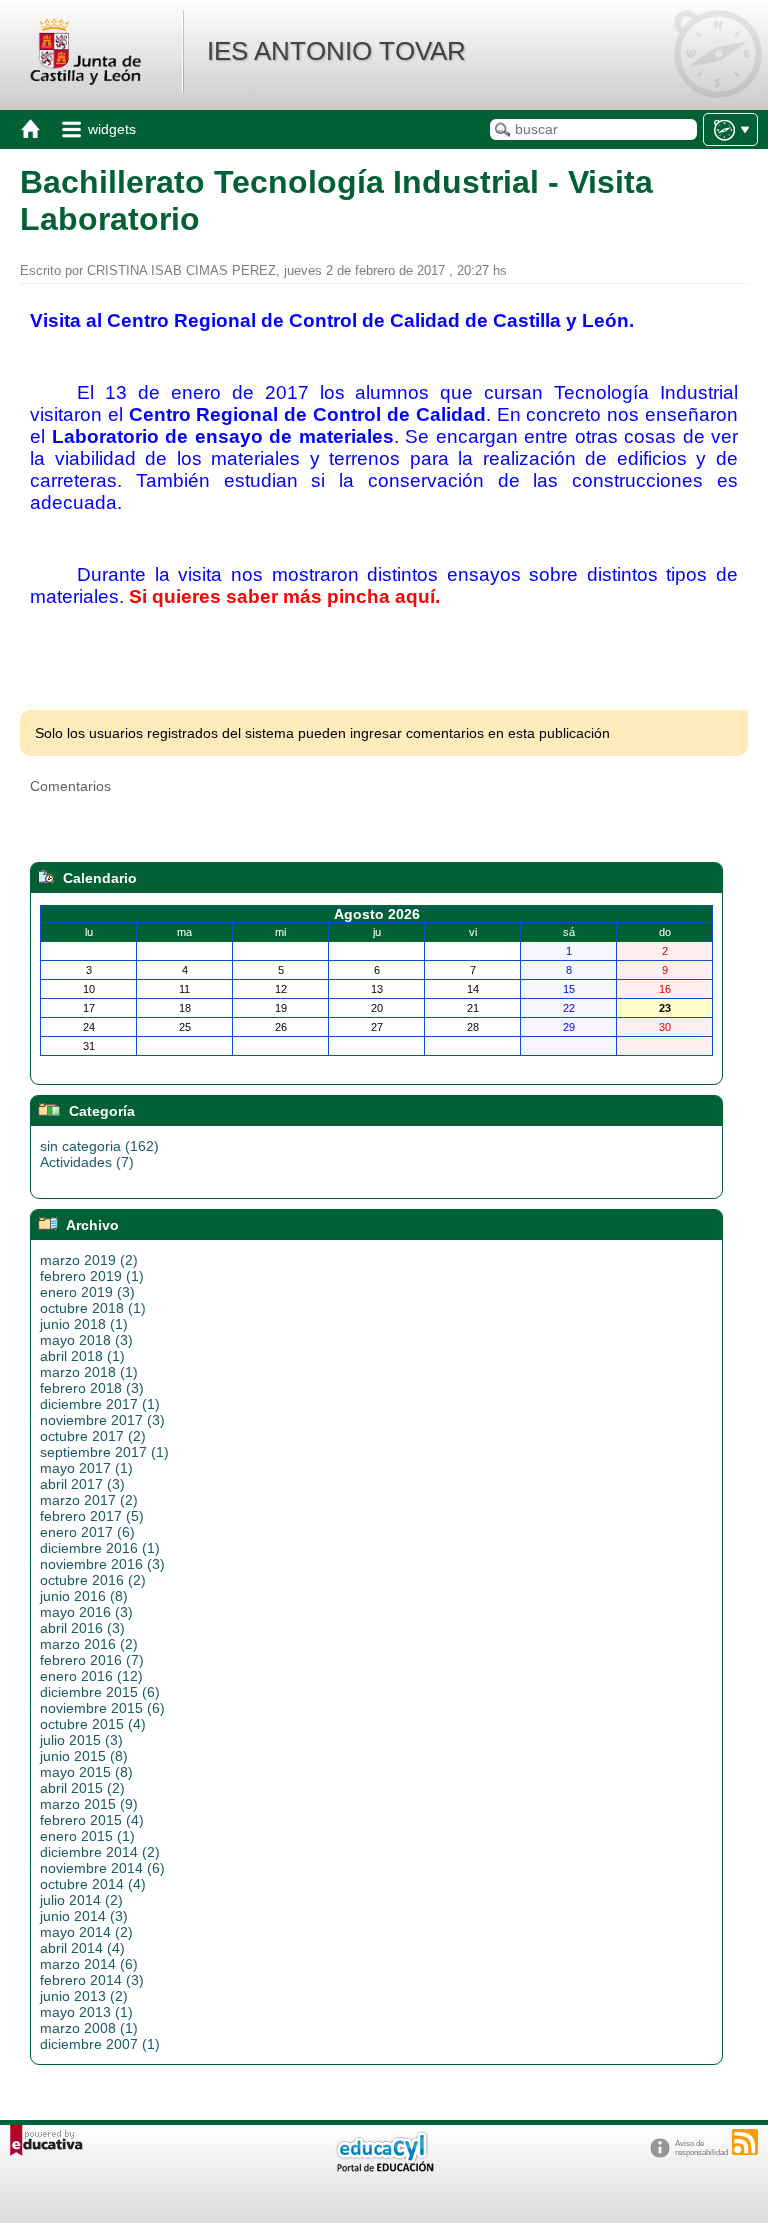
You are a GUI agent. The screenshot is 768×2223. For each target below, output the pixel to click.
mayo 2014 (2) (86, 1932)
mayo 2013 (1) (86, 2012)
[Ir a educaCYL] (384, 2167)
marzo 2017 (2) (89, 1500)
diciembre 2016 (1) (100, 1548)
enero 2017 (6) (87, 1532)
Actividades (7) (87, 1162)
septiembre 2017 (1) (104, 1452)
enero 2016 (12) (91, 1676)
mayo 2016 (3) (86, 1612)
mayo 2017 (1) (86, 1468)
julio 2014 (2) (81, 1900)
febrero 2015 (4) (92, 1820)
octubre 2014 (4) (93, 1884)
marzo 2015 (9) (89, 1804)
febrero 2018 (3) (92, 1388)
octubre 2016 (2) (93, 1580)
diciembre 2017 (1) (100, 1404)
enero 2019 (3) (87, 1292)
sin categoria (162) (99, 1146)
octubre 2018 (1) (93, 1308)
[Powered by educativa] (46, 2140)
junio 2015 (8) (84, 1756)
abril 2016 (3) (82, 1628)
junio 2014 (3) (84, 1916)
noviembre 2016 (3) (102, 1564)
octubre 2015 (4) (93, 1724)
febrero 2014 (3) (92, 1980)
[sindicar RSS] (745, 2142)
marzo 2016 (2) (89, 1644)
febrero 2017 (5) (92, 1516)
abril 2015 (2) (82, 1788)
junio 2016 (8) (84, 1596)
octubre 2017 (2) (93, 1436)
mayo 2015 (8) (86, 1772)
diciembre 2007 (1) (100, 2044)
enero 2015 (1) (87, 1836)
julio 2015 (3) (81, 1740)
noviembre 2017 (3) (102, 1420)
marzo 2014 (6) (89, 1964)
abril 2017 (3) (82, 1484)
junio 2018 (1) (84, 1324)
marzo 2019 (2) (89, 1260)
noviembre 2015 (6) (102, 1708)
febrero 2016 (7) (92, 1660)
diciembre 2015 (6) (100, 1692)
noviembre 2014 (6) (102, 1868)
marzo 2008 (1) (89, 2028)
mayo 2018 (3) (86, 1340)
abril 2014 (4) (82, 1948)
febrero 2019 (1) (92, 1276)
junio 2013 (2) (84, 1996)
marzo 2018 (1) (89, 1372)
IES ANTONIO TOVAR (336, 51)
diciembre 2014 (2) (100, 1852)
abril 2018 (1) (82, 1356)
